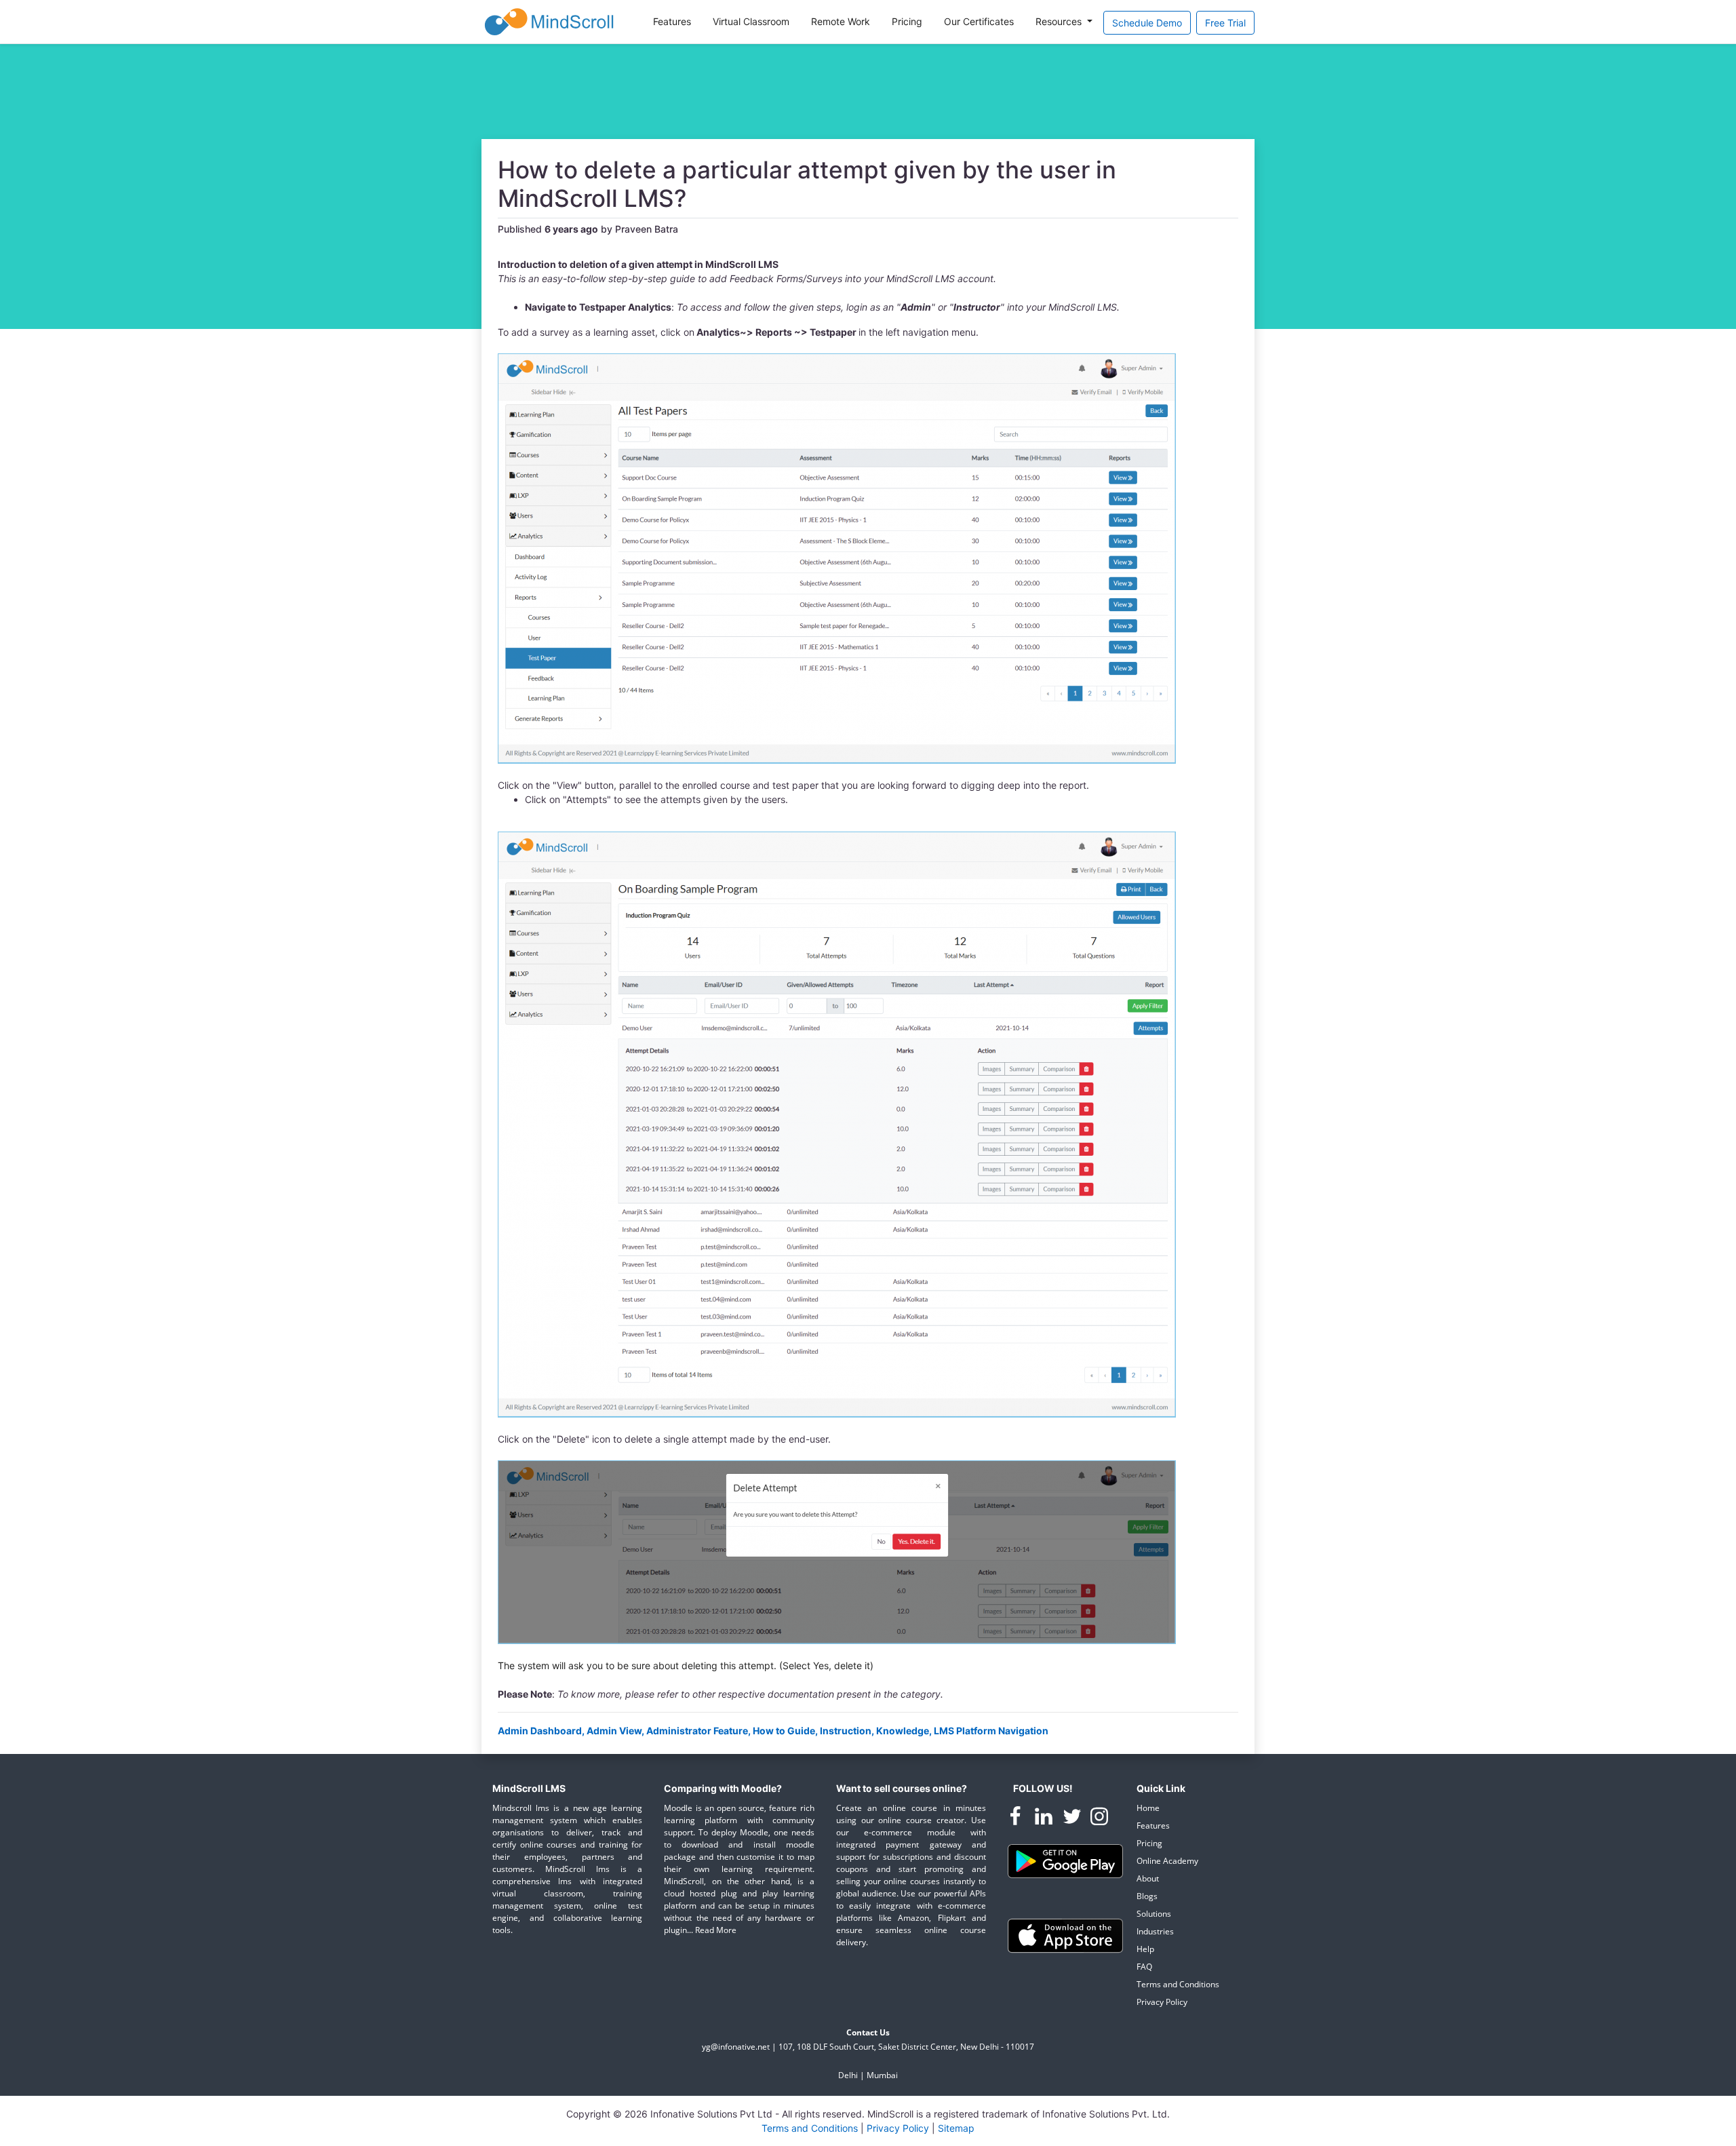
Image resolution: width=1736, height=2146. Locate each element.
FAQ (1144, 1967)
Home (1148, 1808)
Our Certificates (979, 21)
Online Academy (1167, 1861)
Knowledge (903, 1731)
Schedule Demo (1147, 23)
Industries (1155, 1931)
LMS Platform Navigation (991, 1731)
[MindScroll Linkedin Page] (1045, 1819)
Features (672, 21)
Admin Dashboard (540, 1731)
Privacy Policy (1162, 2002)
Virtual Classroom (751, 21)
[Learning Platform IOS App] (1065, 1935)
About (1148, 1878)
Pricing (907, 21)
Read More (716, 1930)
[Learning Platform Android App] (1065, 1860)
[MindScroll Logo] (549, 22)
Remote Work (841, 21)
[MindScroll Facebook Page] (1017, 1819)
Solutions (1154, 1914)
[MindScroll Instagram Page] (1099, 1819)
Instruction (846, 1731)
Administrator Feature (697, 1731)
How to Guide (784, 1731)
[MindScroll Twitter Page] (1073, 1819)
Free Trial (1225, 23)
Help (1145, 1949)
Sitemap (956, 2128)
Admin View (614, 1731)
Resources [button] (1060, 21)
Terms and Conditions (1178, 1984)
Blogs (1147, 1896)
